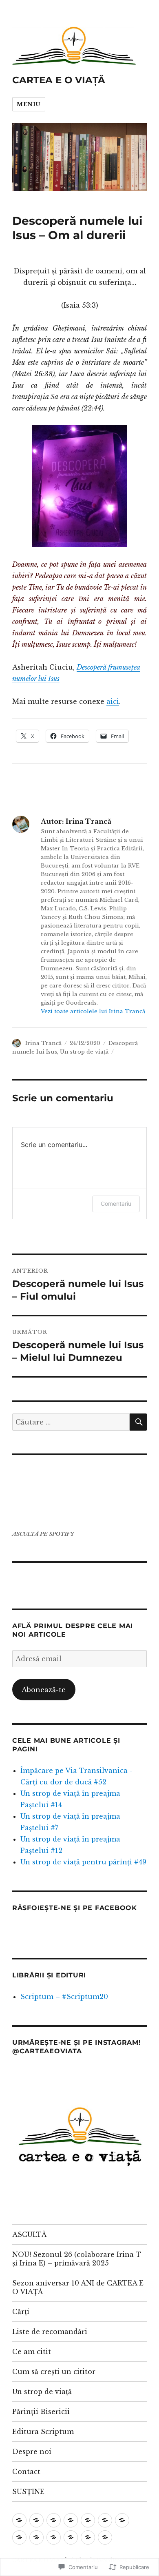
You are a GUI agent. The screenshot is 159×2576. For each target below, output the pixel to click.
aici (113, 701)
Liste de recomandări (50, 2332)
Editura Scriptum (43, 2432)
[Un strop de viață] (19, 2537)
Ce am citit (32, 2352)
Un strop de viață (42, 2392)
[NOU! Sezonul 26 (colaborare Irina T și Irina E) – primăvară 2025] (36, 2520)
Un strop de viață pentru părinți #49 (83, 1862)
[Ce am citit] (105, 2520)
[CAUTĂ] (138, 1422)
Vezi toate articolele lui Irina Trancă (93, 1011)
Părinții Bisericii (41, 2412)
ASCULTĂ (29, 2234)
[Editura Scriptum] (54, 2537)
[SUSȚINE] (105, 2537)
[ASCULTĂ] (19, 2520)
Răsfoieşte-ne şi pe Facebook (75, 1908)
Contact (26, 2472)
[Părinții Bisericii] (36, 2537)
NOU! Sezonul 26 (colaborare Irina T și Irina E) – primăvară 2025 (77, 2259)
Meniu (29, 104)
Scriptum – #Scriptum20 (64, 1997)
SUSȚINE (28, 2492)
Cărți (21, 2312)
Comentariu (116, 1204)
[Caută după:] (71, 1422)
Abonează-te (44, 1690)
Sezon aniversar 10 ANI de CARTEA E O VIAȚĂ (78, 2287)
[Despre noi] (71, 2537)
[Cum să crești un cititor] (122, 2520)
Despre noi (32, 2452)
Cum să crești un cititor (54, 2372)
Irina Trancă (43, 1043)
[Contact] (88, 2537)
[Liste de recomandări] (88, 2520)
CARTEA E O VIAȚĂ (59, 80)
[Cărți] (71, 2520)
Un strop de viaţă (84, 1052)
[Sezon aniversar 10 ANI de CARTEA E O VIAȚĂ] (54, 2520)
